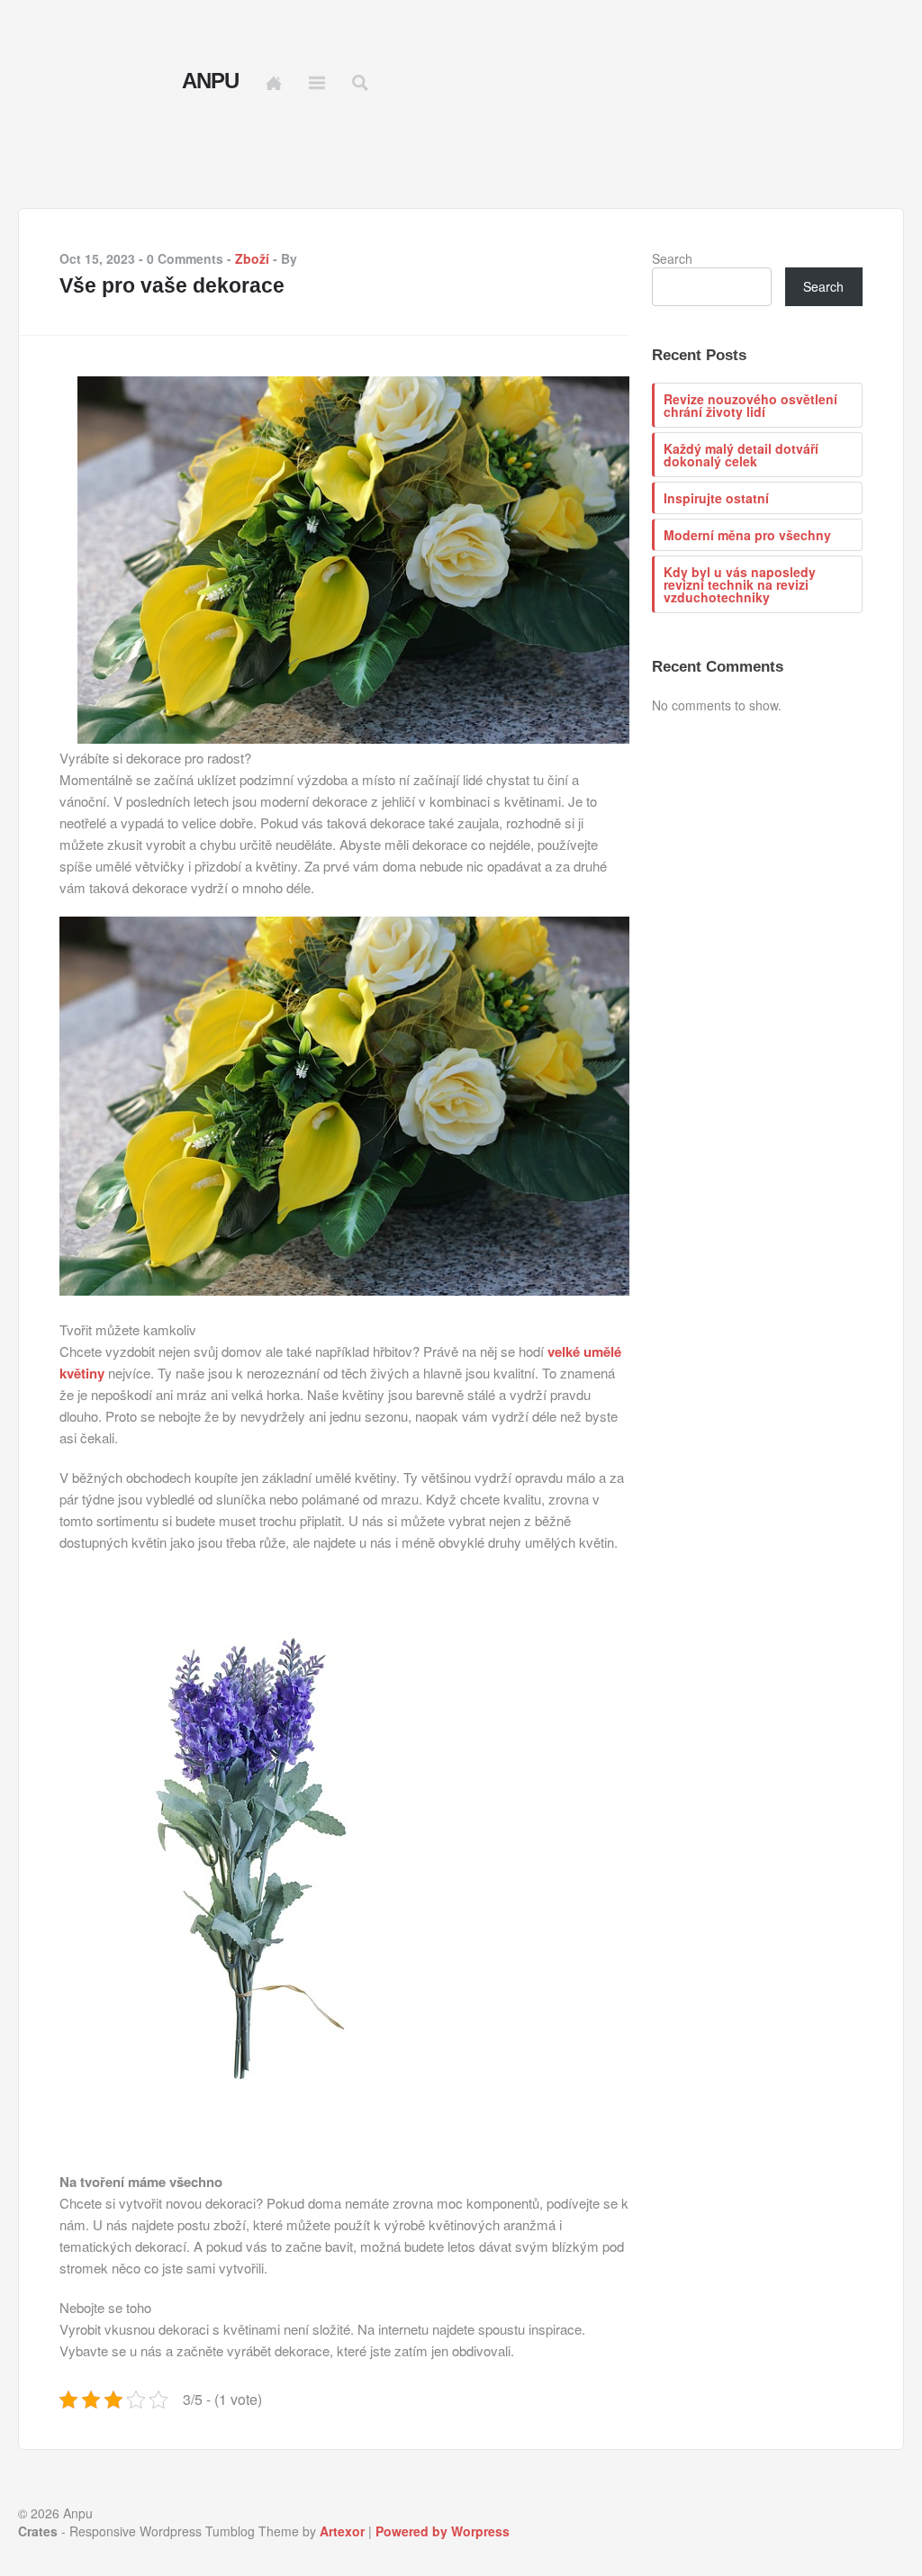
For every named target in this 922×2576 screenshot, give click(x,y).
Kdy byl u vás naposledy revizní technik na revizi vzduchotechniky (740, 584)
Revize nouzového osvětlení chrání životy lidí (750, 405)
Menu (317, 83)
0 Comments (185, 258)
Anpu (210, 81)
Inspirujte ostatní (716, 498)
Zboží (252, 258)
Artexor (342, 2531)
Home (274, 83)
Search (672, 258)
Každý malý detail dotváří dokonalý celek (741, 455)
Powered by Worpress (443, 2531)
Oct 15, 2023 (97, 258)
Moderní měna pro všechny (747, 535)
